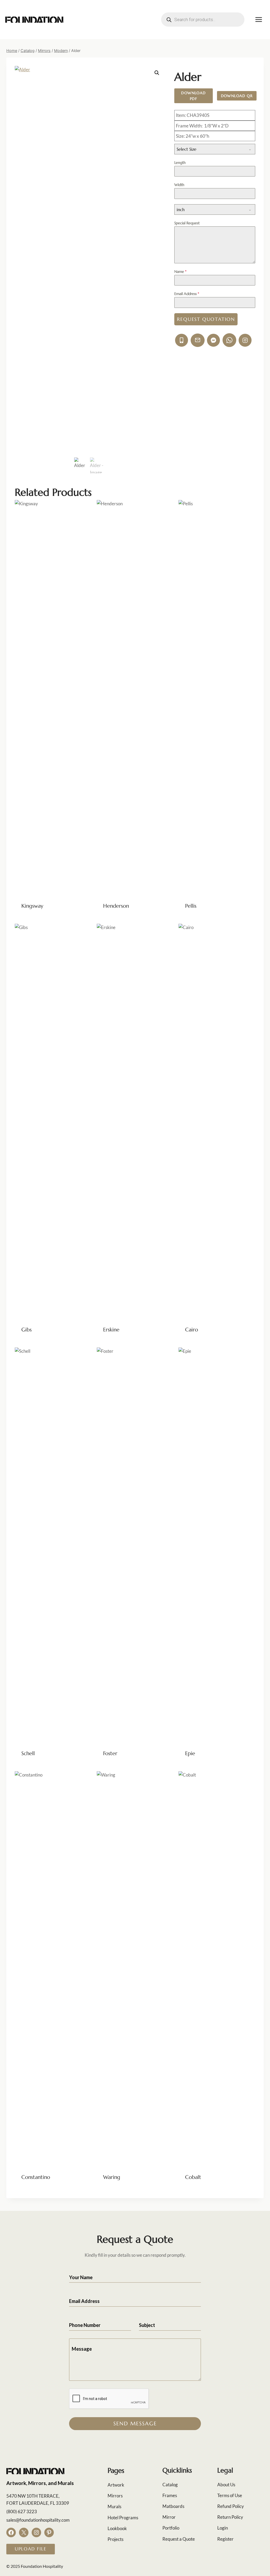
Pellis (191, 906)
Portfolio (171, 2528)
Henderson (116, 906)
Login (223, 2528)
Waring (112, 2177)
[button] (157, 73)
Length (180, 163)
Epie (190, 1753)
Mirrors (115, 2496)
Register (225, 2539)
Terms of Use (230, 2495)
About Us (226, 2485)
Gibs (26, 1330)
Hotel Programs (123, 2518)
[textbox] (210, 149)
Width (179, 185)
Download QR (237, 96)
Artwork (116, 2485)
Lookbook (117, 2528)
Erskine (111, 1330)
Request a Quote (179, 2539)
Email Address (187, 294)
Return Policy (230, 2517)
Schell (28, 1753)
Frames (170, 2495)
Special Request (187, 223)
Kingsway (32, 906)
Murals (114, 2506)
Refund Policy (231, 2506)
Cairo (192, 1330)
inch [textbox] (181, 209)
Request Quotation (206, 319)
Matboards (173, 2506)
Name (180, 272)
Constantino (36, 2177)
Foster (110, 1753)
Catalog (170, 2485)
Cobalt (193, 2177)
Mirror (169, 2517)
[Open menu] (259, 19)
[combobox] (215, 149)
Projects (115, 2539)
